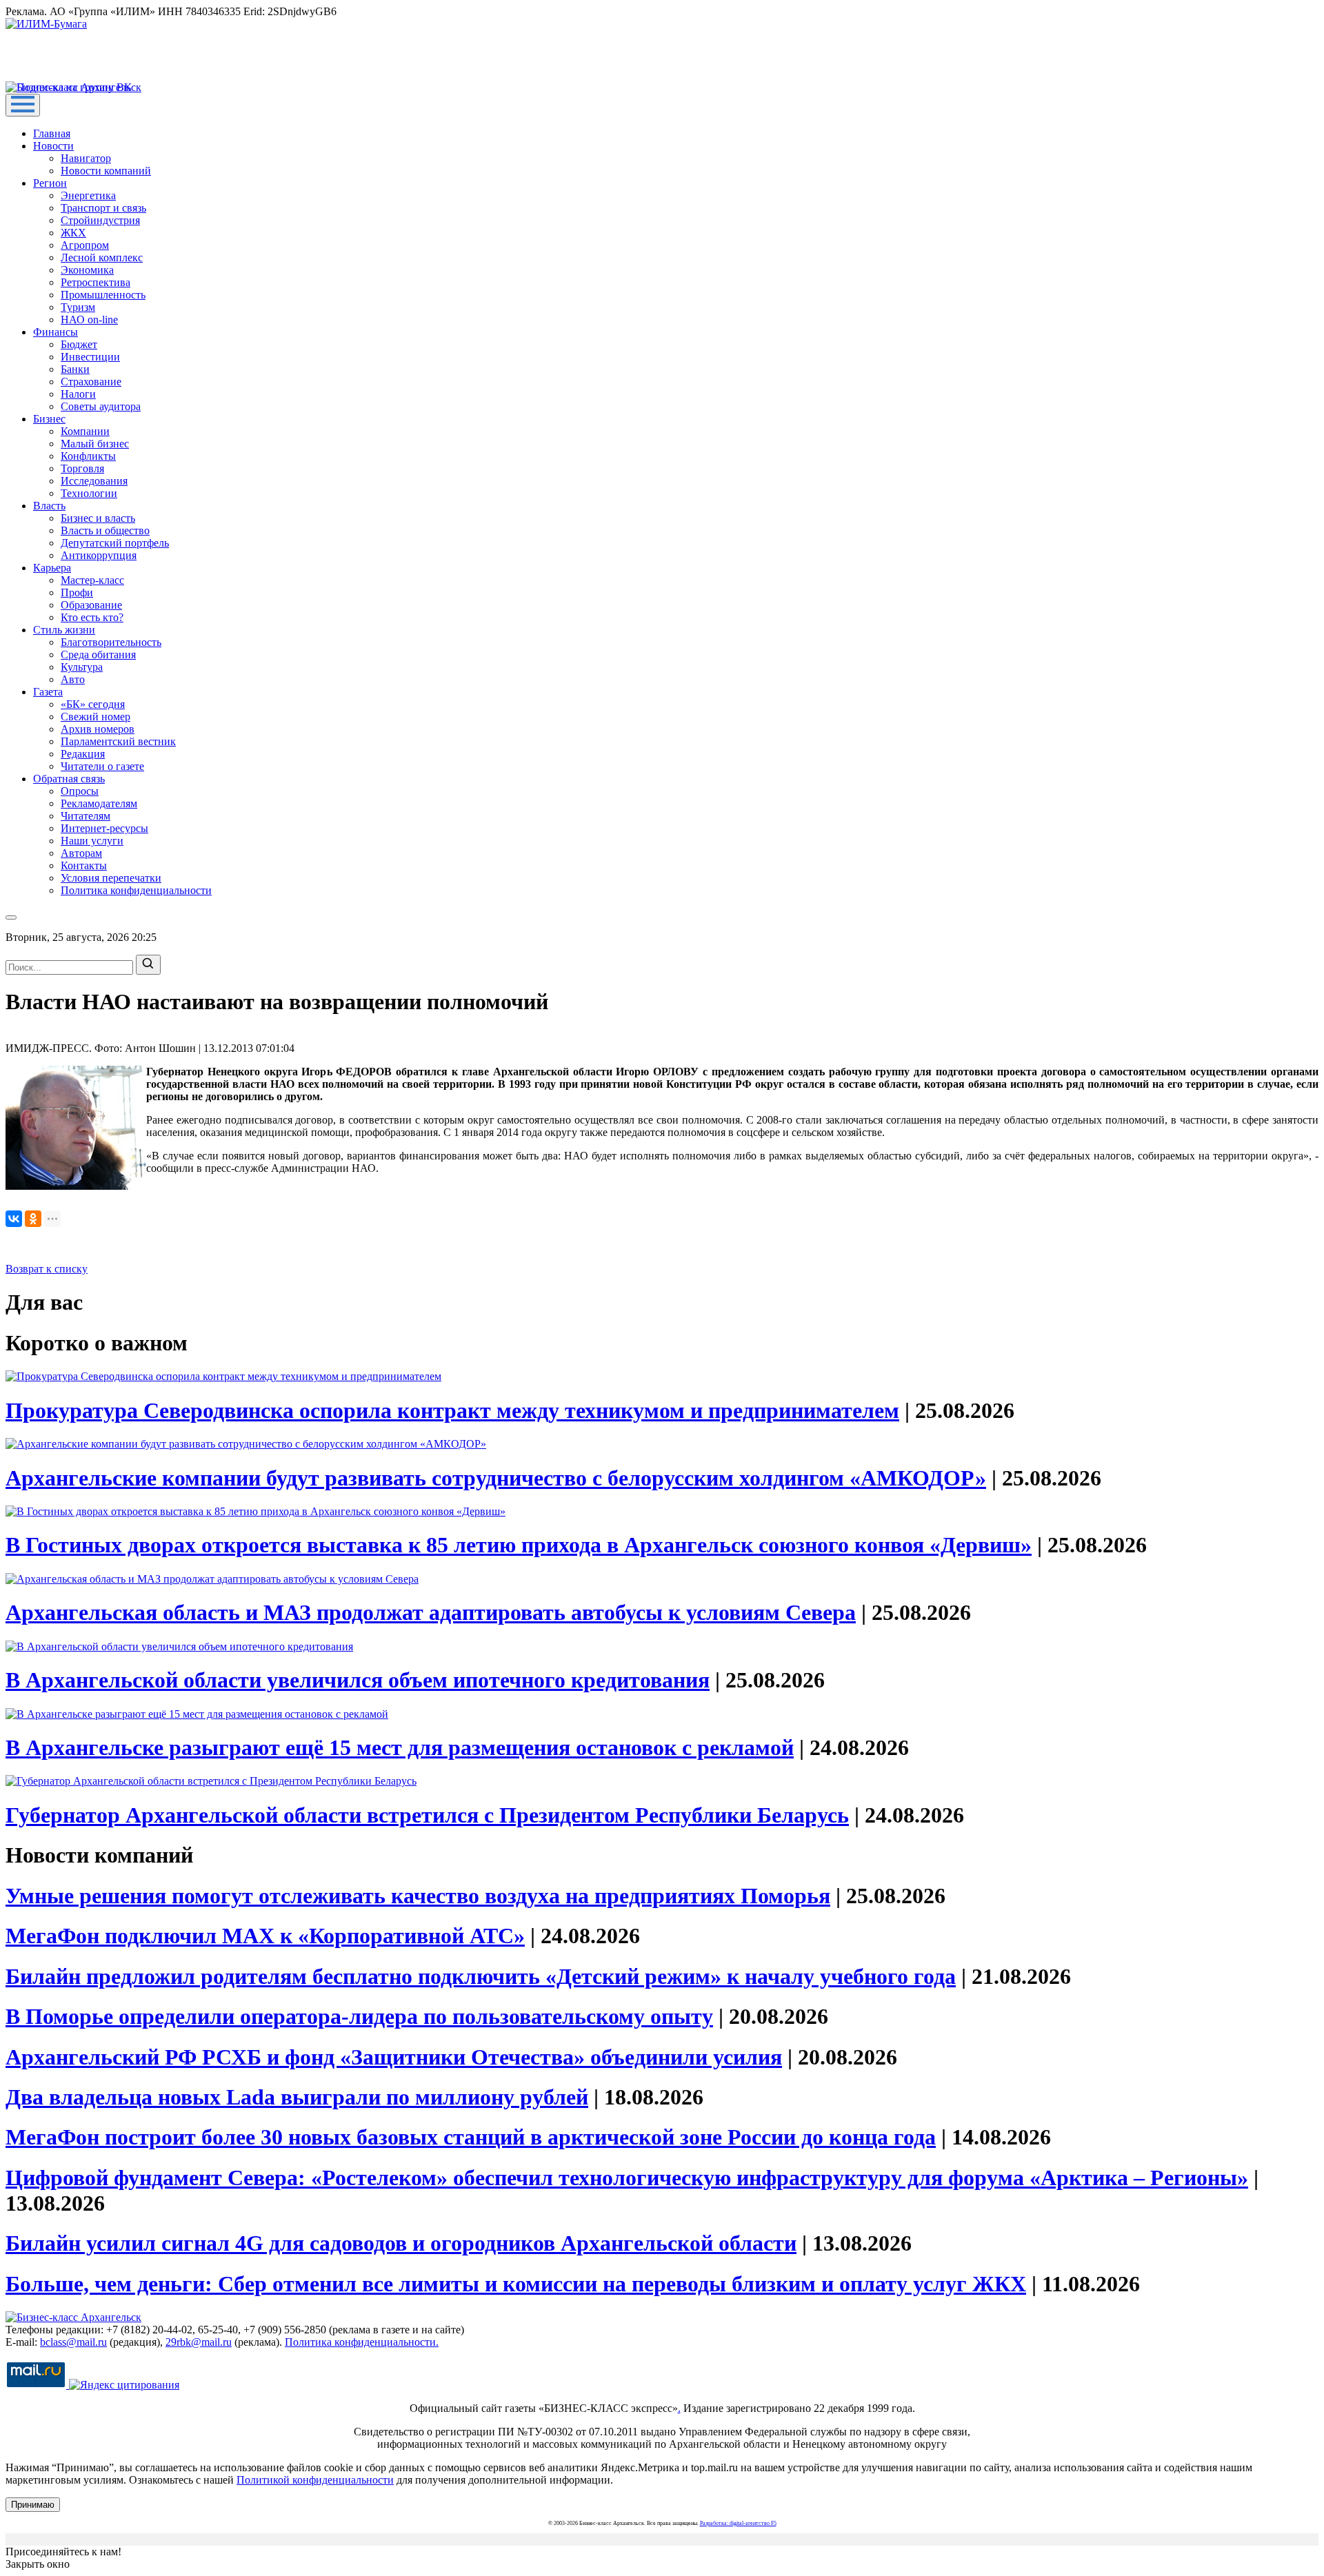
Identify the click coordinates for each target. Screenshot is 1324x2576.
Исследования (94, 481)
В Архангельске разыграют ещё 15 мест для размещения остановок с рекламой (400, 1747)
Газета (48, 692)
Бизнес (49, 419)
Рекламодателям (99, 803)
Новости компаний (106, 171)
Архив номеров (98, 729)
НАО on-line (89, 320)
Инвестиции (90, 357)
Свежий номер (96, 717)
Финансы (56, 332)
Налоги (78, 394)
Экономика (87, 270)
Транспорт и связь (103, 208)
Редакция (83, 754)
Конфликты (88, 456)
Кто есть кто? (92, 617)
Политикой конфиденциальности (315, 2480)
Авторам (81, 853)
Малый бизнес (95, 444)
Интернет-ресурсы (104, 828)
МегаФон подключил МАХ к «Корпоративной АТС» (265, 1936)
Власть (49, 506)
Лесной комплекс (102, 257)
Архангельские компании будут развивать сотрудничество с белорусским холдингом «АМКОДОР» (496, 1478)
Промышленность (103, 295)
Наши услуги (92, 841)
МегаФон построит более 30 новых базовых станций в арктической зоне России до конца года (471, 2137)
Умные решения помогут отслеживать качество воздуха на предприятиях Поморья (418, 1896)
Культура (82, 667)
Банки (75, 369)
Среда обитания (98, 655)
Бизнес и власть (98, 518)
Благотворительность (111, 642)
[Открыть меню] (23, 105)
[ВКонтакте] (14, 1219)
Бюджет (79, 344)
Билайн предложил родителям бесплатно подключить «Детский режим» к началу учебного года (481, 1976)
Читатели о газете (102, 766)
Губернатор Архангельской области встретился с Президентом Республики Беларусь (427, 1815)
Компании (85, 431)
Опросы (80, 791)
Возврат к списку (47, 1269)
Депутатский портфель (115, 543)
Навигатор (86, 158)
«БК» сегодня (93, 704)
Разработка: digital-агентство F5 (738, 2523)
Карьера (52, 568)
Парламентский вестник (118, 741)
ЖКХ (73, 233)
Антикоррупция (99, 555)
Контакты (84, 865)
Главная (52, 133)
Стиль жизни (64, 630)
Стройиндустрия (100, 220)
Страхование (91, 382)
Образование (91, 605)
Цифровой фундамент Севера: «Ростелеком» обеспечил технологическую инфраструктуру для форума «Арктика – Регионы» (627, 2178)
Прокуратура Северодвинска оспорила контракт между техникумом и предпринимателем (452, 1410)
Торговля (82, 468)
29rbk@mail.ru (199, 2342)
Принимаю (33, 2505)
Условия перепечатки (111, 878)
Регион (50, 183)
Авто (73, 679)
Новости (53, 146)
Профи (77, 592)
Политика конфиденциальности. (362, 2342)
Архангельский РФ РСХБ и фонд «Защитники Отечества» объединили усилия (394, 2057)
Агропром (85, 245)
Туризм (78, 307)
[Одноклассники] (33, 1219)
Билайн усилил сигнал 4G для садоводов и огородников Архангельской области (401, 2243)
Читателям (86, 816)
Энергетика (88, 195)
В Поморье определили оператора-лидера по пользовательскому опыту (359, 2016)
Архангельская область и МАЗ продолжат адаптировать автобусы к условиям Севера (431, 1612)
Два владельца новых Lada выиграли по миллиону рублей (297, 2097)
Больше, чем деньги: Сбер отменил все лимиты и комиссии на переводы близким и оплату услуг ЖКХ (516, 2284)
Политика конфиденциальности (136, 890)
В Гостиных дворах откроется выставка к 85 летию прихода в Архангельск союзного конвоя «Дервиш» (519, 1545)
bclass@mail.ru (73, 2342)
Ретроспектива (96, 282)
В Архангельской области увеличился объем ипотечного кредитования (358, 1680)
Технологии (89, 493)
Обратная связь (69, 779)
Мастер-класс (92, 580)
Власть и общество (105, 530)
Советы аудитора (101, 406)
